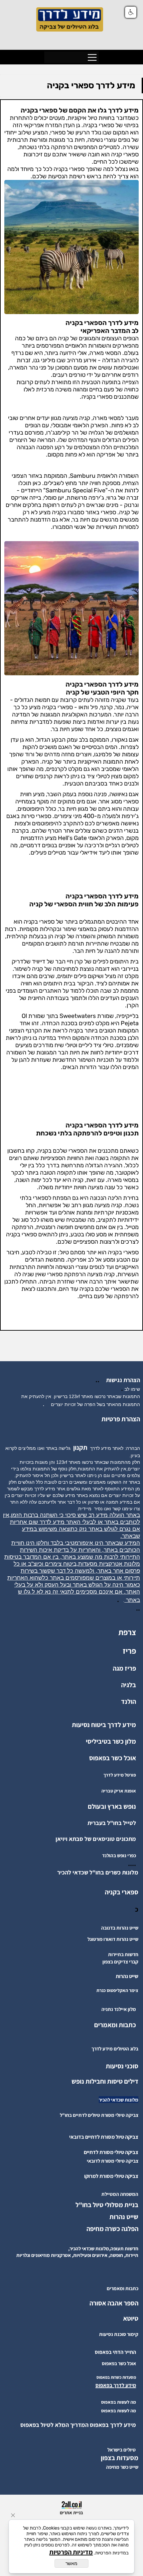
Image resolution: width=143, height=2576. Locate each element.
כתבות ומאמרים (115, 2025)
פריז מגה (124, 1668)
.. (99, 1380)
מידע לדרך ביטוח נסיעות (104, 1725)
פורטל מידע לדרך (120, 1775)
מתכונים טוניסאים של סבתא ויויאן (96, 1839)
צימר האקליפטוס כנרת (117, 1990)
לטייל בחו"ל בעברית (112, 1823)
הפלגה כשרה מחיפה (112, 2229)
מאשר (71, 2563)
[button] (131, 12)
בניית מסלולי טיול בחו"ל (107, 2205)
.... (132, 1864)
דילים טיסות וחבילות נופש (105, 2081)
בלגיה (129, 1685)
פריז (129, 1651)
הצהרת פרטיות (121, 1419)
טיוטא (130, 2318)
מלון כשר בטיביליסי (111, 1741)
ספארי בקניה (122, 1892)
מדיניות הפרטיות (71, 2552)
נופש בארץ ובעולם (112, 1806)
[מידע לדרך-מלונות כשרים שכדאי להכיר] (55, 1872)
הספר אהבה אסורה (114, 2303)
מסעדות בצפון (120, 2458)
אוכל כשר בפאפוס (113, 1758)
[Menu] (92, 57)
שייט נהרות (124, 2217)
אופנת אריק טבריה (119, 1791)
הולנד (129, 1702)
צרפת (127, 1632)
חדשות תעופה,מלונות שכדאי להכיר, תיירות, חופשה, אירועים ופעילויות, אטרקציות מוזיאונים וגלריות (77, 2252)
